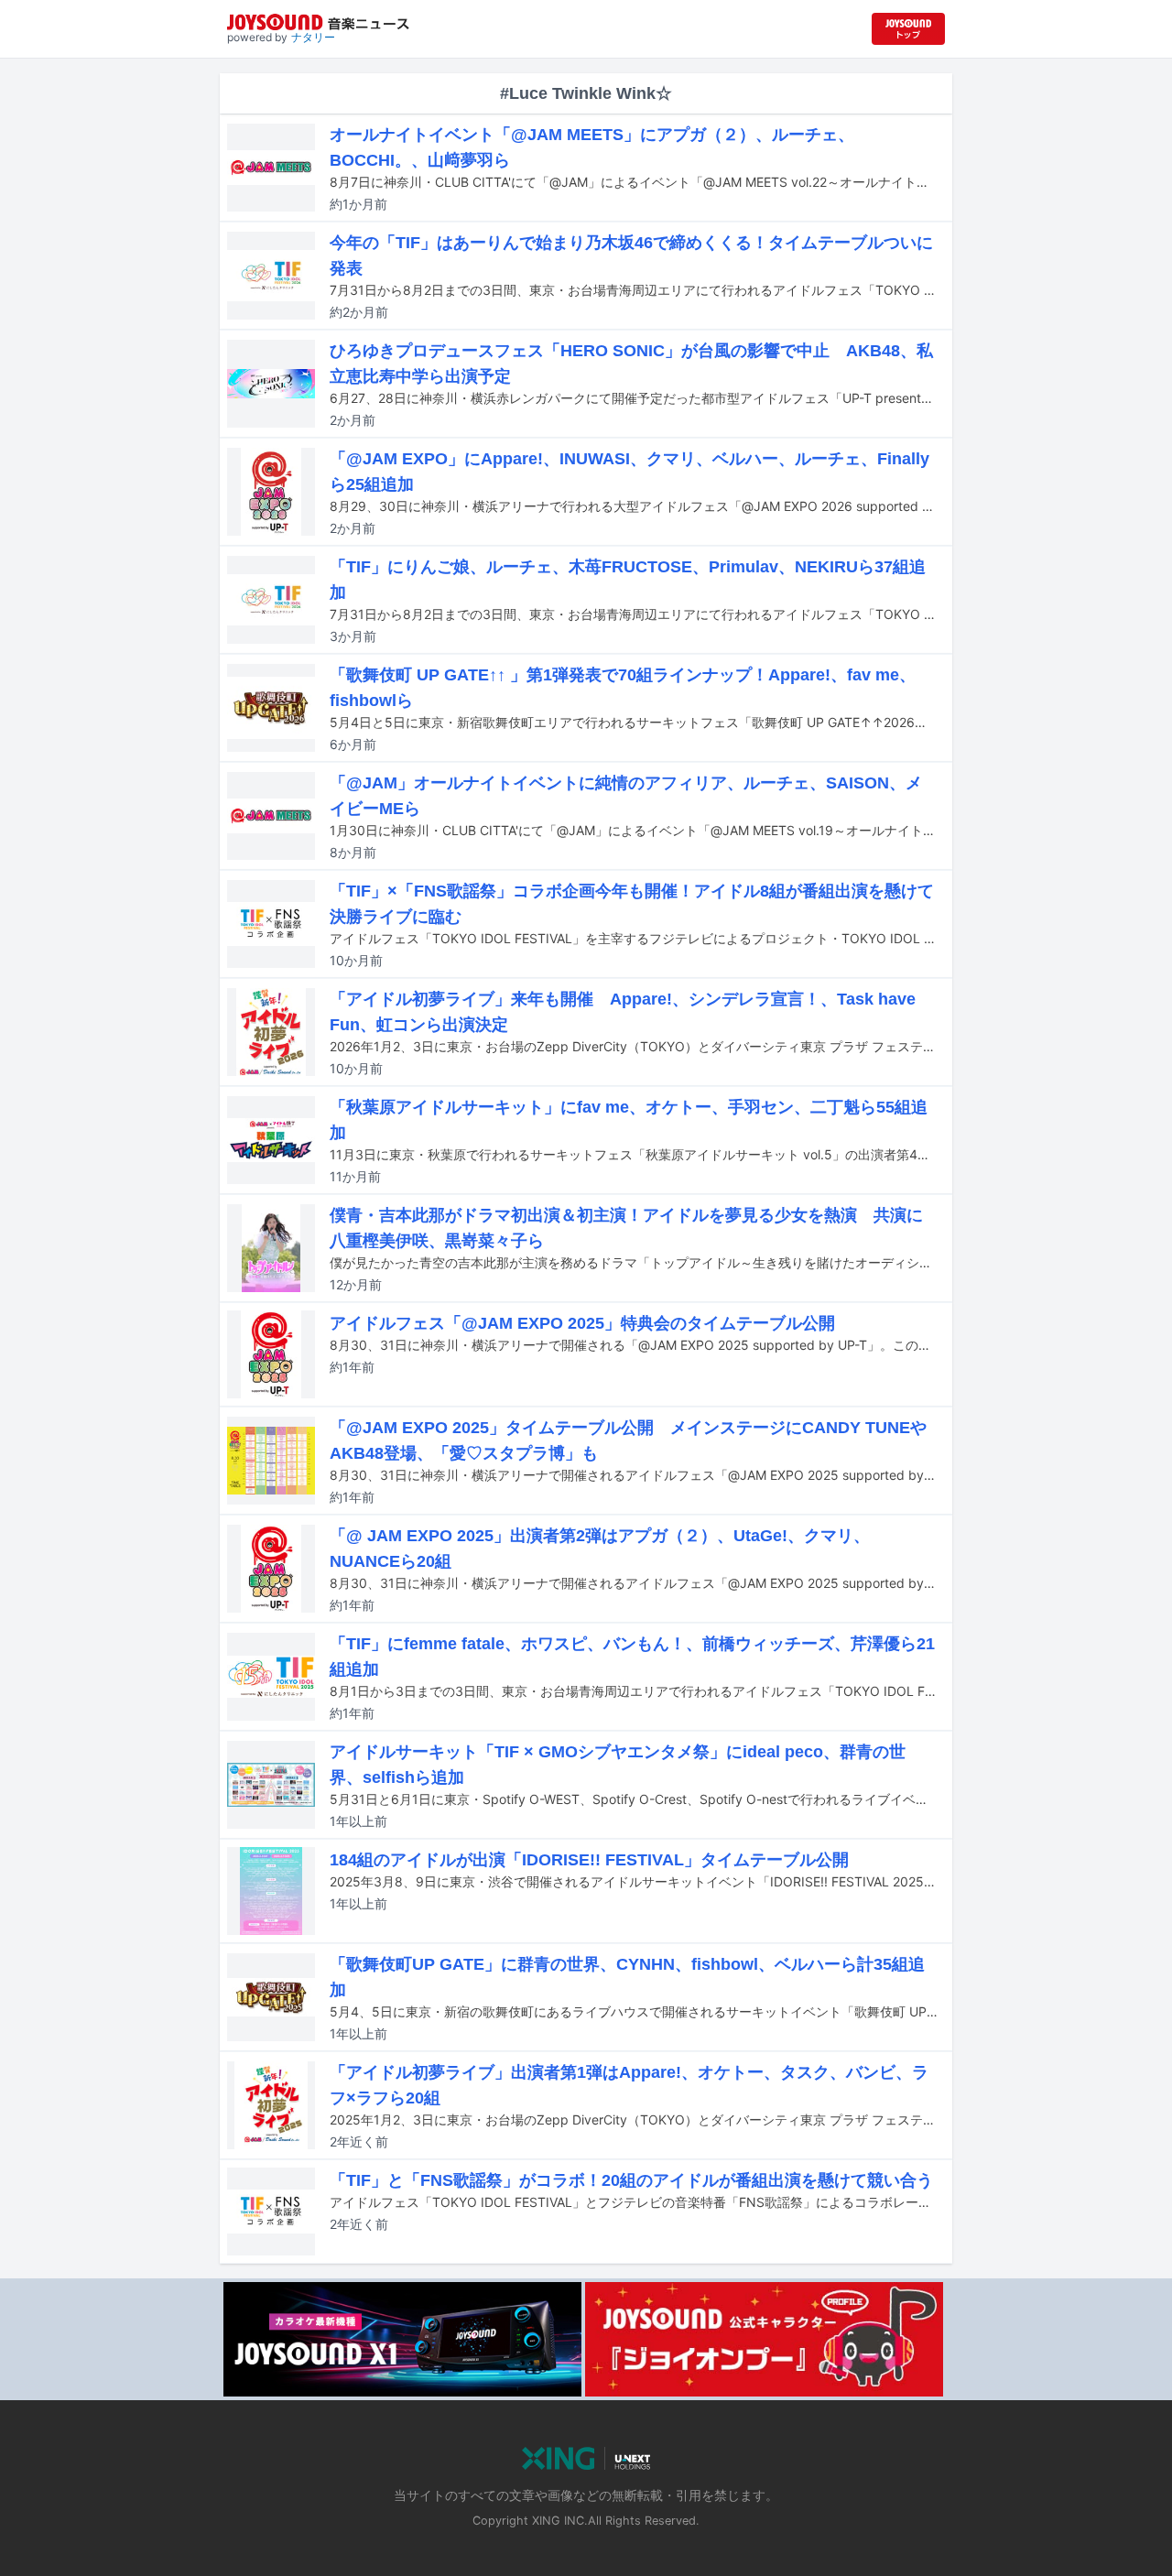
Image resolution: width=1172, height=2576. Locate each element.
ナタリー (313, 37)
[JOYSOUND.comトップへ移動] (908, 29)
